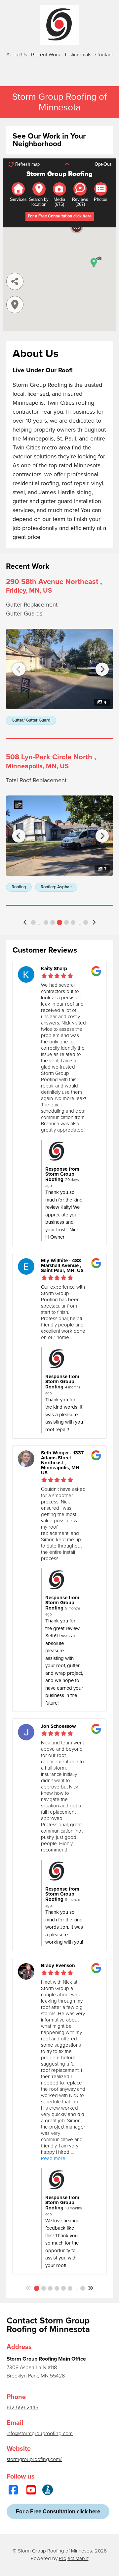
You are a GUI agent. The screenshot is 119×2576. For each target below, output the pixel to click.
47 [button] (83, 2288)
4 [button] (53, 922)
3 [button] (46, 922)
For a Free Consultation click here (58, 2512)
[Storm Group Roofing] (59, 25)
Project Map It (74, 2558)
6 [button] (66, 922)
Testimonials (78, 55)
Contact (104, 55)
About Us (17, 55)
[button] (26, 922)
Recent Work (46, 55)
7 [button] (73, 922)
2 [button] (44, 2288)
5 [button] (59, 922)
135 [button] (86, 922)
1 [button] (33, 922)
